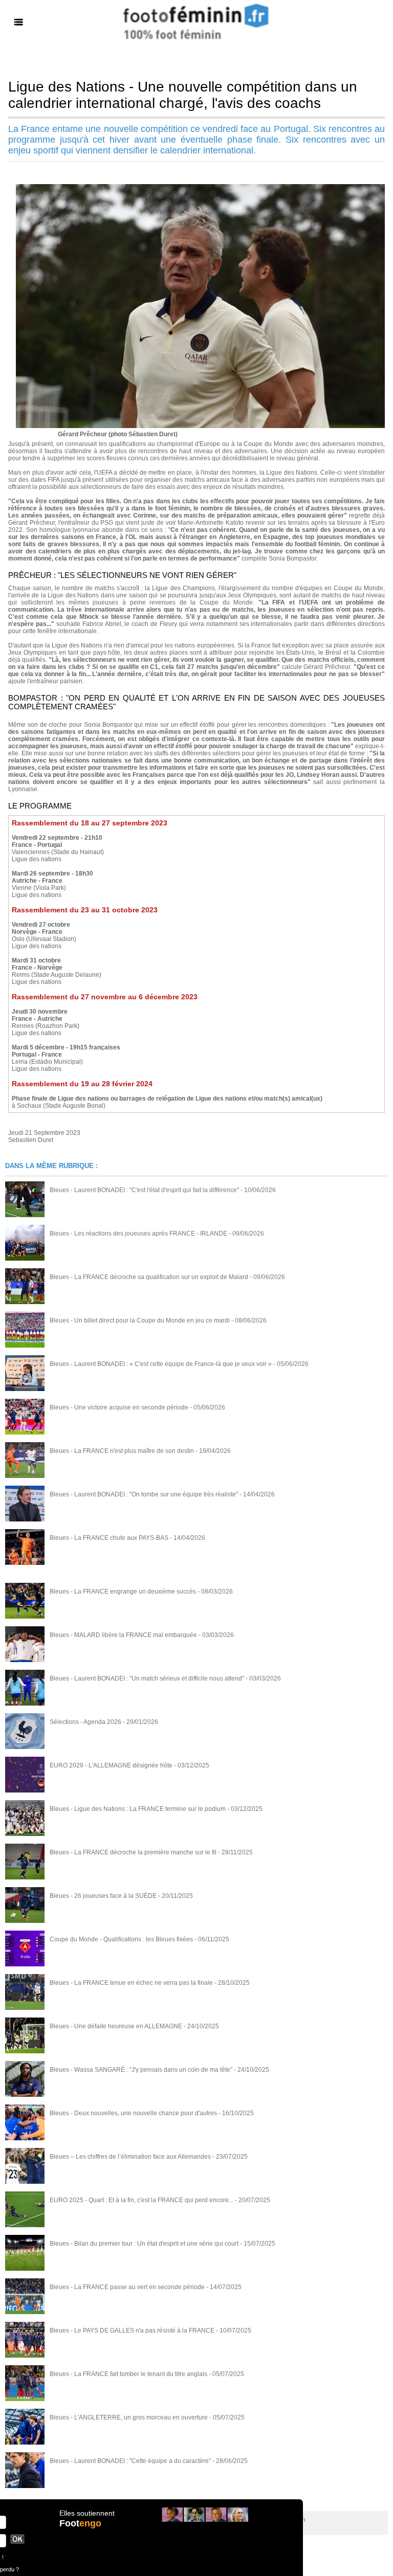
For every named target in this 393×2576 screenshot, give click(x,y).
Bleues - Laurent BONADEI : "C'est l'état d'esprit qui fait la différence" (144, 1190)
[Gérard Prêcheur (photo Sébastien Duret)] (200, 187)
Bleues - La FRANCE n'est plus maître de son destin (122, 1451)
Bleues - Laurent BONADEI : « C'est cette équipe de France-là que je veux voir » (161, 1364)
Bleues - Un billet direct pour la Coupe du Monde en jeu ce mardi (140, 1320)
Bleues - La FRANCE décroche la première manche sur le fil (133, 1852)
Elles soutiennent (87, 2513)
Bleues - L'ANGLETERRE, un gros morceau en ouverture (129, 2417)
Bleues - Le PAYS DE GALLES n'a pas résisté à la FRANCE (132, 2331)
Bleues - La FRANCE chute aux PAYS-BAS (109, 1538)
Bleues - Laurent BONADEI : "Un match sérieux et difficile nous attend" (147, 1678)
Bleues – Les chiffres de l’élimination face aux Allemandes (130, 2157)
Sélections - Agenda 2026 (85, 1722)
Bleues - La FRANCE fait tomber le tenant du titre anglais (128, 2374)
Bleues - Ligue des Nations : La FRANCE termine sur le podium (138, 1809)
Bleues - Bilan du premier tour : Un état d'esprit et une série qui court (144, 2244)
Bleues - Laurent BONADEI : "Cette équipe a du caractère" (130, 2461)
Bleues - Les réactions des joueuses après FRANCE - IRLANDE (138, 1234)
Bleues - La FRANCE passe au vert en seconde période (127, 2287)
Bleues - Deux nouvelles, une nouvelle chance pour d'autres (133, 2113)
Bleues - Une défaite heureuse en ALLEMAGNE (116, 2026)
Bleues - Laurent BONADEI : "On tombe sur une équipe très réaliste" (144, 1494)
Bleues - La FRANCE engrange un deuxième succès (123, 1592)
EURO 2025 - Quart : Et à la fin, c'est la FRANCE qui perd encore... (141, 2200)
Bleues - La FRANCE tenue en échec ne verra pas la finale (131, 1983)
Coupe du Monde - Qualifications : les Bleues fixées (121, 1939)
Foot (80, 2523)
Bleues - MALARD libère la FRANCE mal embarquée (123, 1635)
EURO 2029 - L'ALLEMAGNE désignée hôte (111, 1765)
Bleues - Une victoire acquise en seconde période (119, 1407)
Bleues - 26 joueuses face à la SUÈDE (103, 1896)
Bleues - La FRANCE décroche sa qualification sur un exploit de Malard (149, 1277)
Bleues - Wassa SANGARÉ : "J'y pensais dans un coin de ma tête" (141, 2070)
